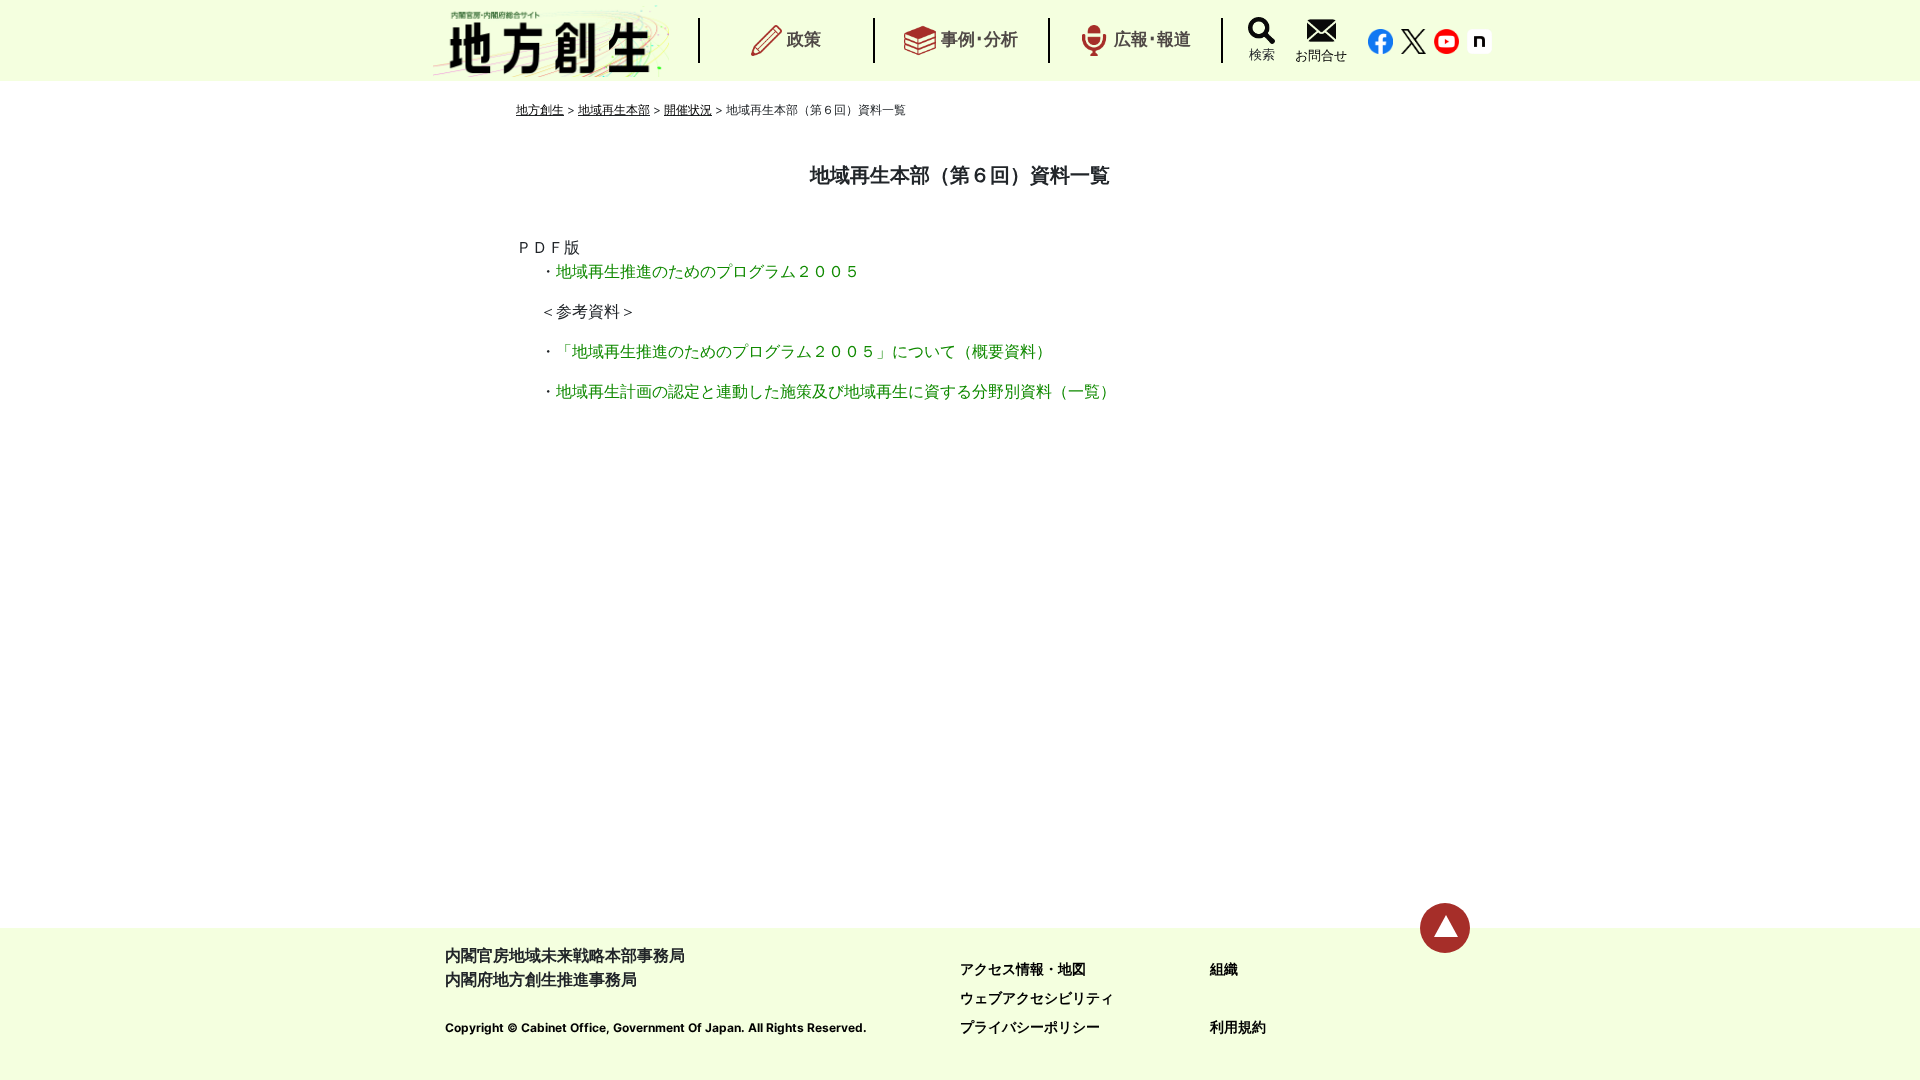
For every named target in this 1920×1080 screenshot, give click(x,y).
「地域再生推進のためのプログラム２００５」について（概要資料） (804, 351)
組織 (1224, 968)
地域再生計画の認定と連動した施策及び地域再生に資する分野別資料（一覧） (836, 391)
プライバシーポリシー (1030, 1026)
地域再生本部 (614, 109)
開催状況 (688, 109)
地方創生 (540, 109)
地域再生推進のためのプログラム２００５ (708, 271)
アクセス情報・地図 (1023, 968)
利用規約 (1238, 1026)
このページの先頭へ (1445, 928)
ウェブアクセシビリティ (1037, 997)
